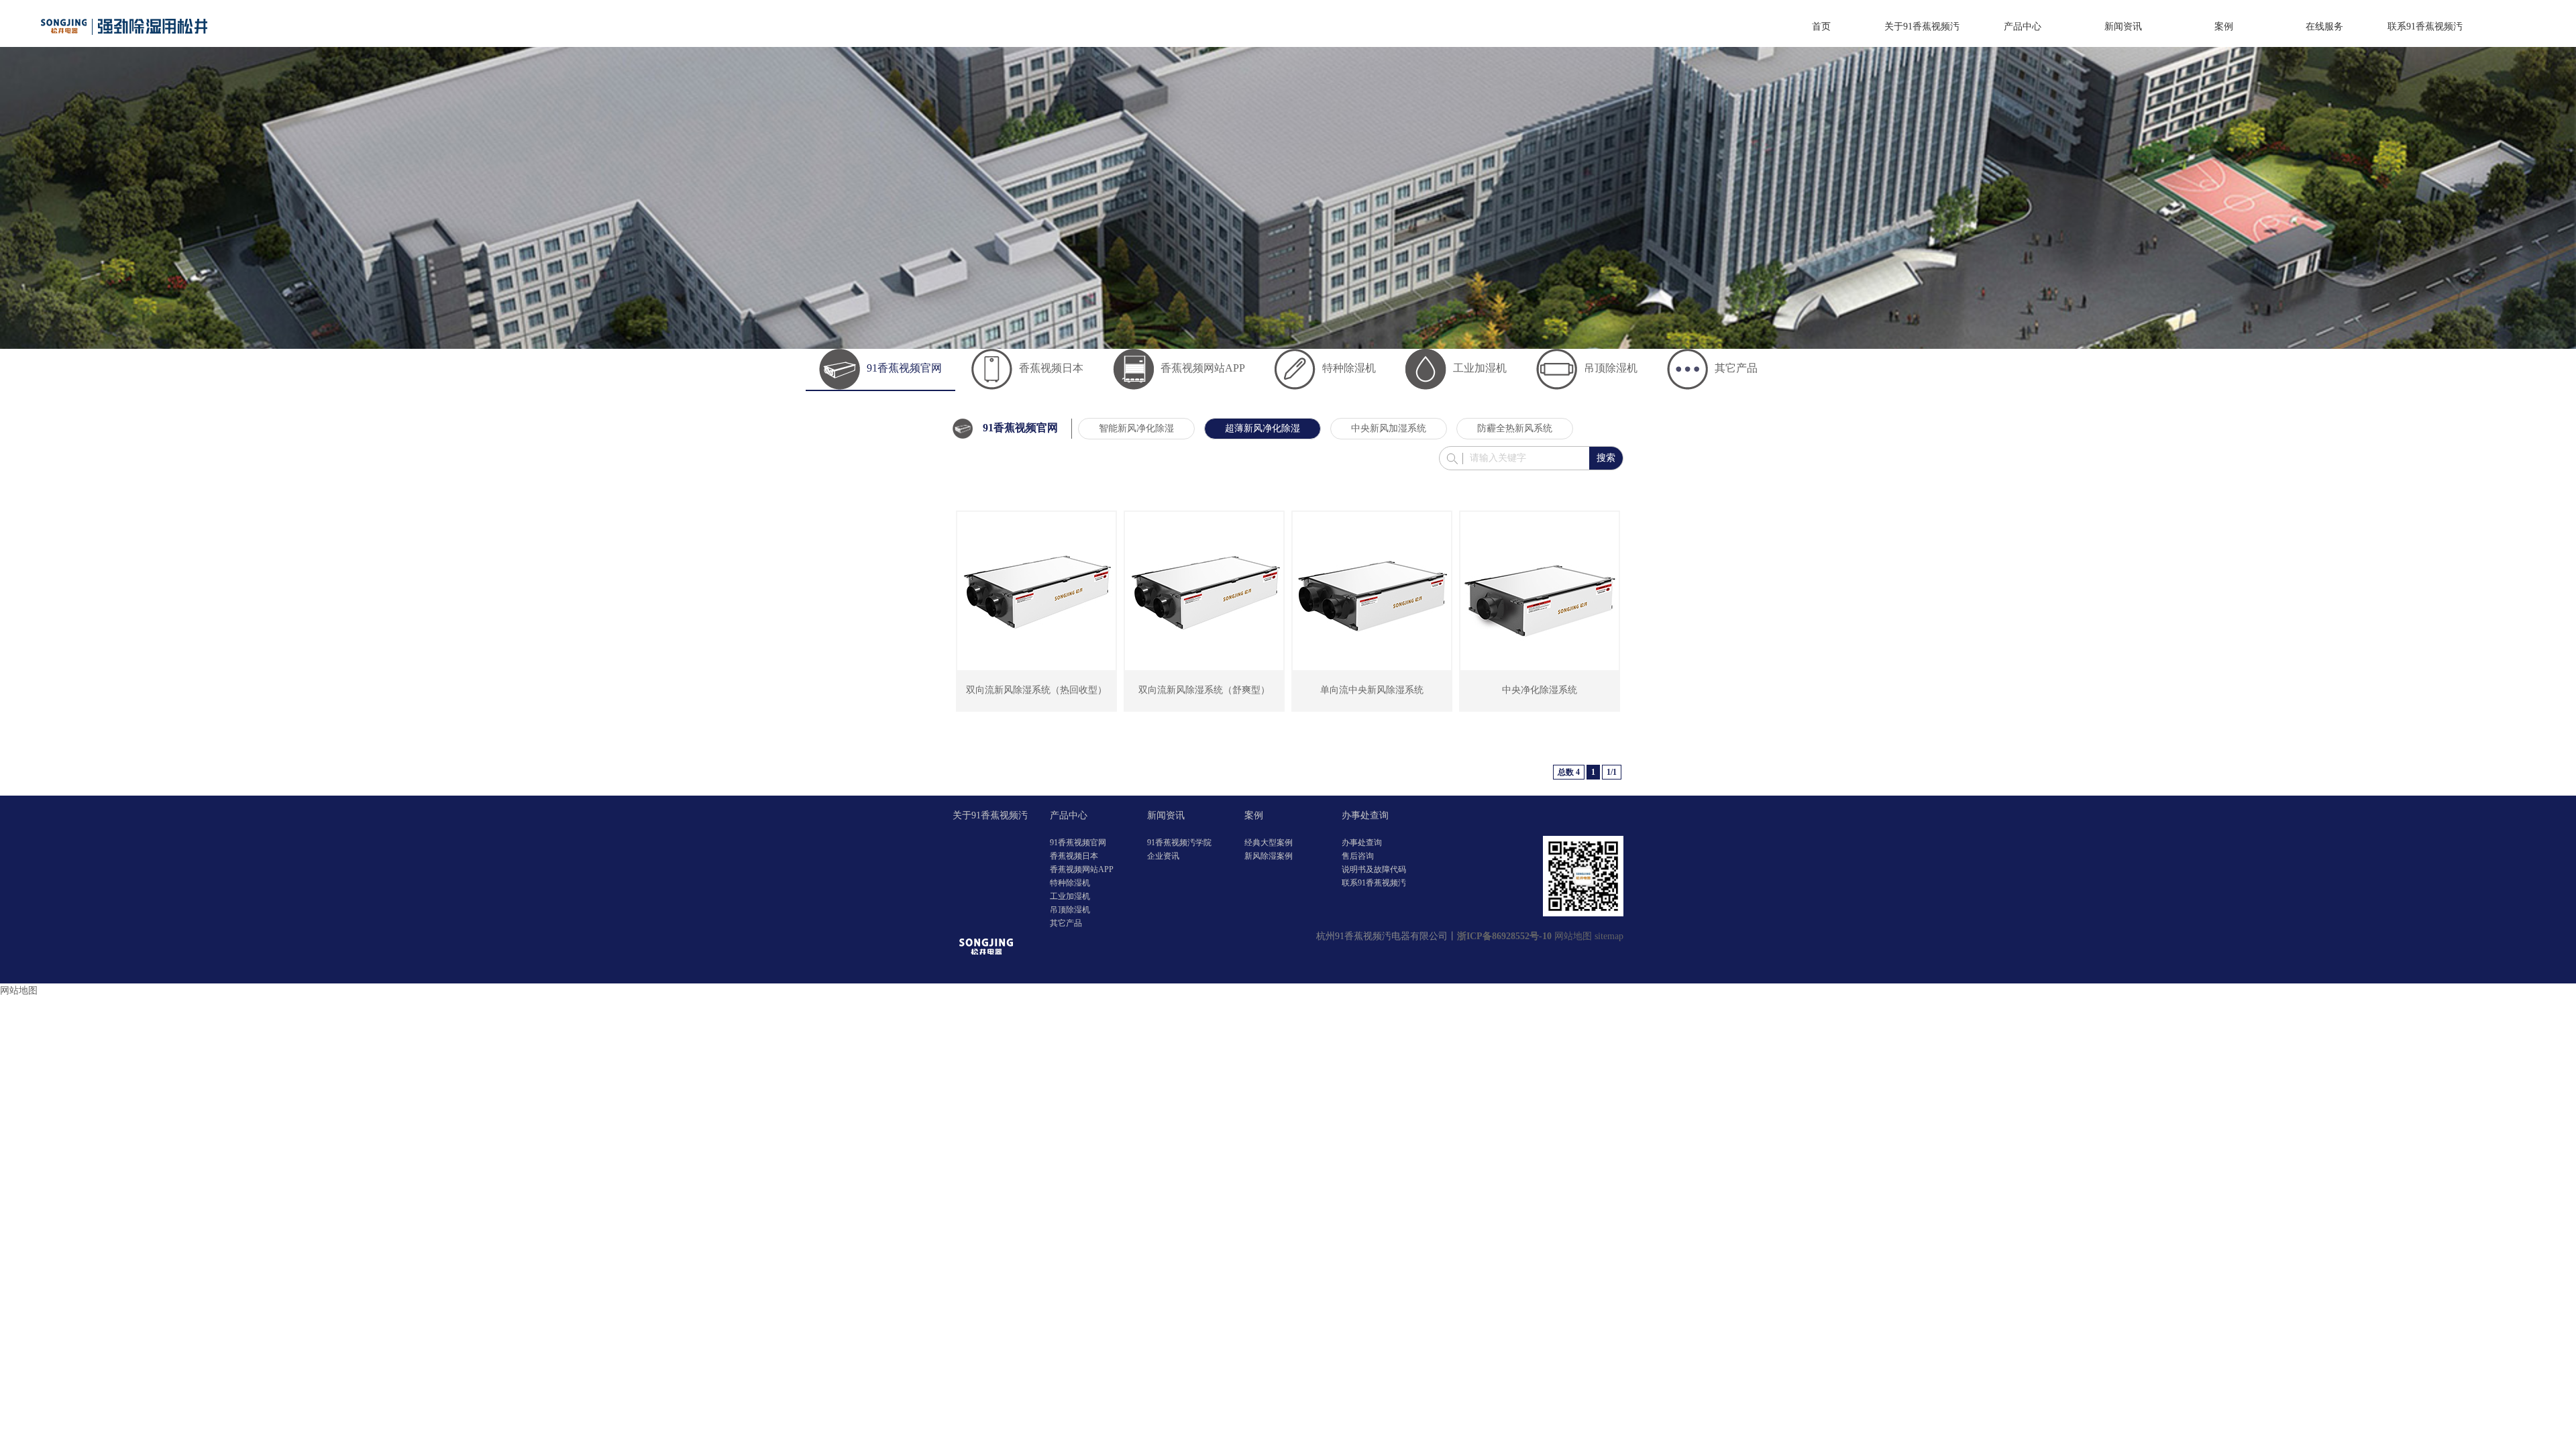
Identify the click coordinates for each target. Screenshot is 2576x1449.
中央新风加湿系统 (1389, 428)
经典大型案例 (1269, 843)
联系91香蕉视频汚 (2425, 26)
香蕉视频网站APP (1203, 368)
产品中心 (2023, 26)
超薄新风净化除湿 (1263, 428)
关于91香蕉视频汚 (1922, 26)
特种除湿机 (1349, 368)
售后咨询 (1358, 856)
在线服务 (2324, 26)
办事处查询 (1365, 815)
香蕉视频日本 (1051, 368)
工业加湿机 (1480, 368)
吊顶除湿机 (1611, 368)
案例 (2224, 26)
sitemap (1609, 936)
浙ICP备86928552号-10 (1504, 936)
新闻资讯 (2123, 26)
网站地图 (1573, 936)
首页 (1821, 26)
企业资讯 (1163, 856)
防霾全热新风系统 (1515, 428)
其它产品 (1736, 368)
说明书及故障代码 (1374, 869)
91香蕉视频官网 (904, 368)
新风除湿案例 (1269, 856)
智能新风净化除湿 (1136, 428)
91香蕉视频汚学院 (1179, 843)
